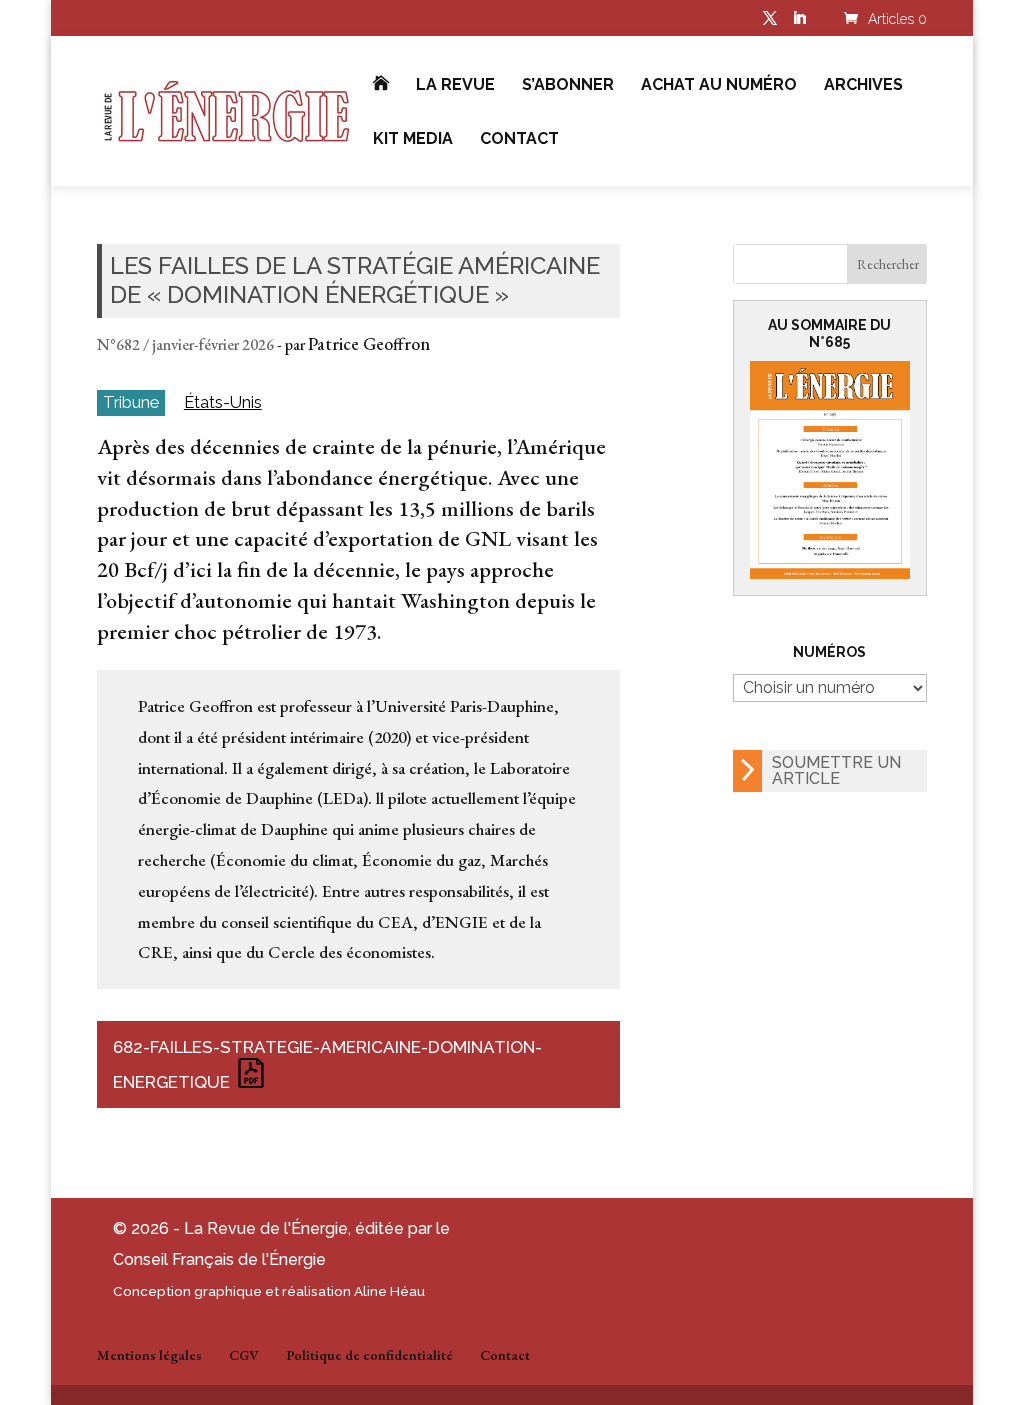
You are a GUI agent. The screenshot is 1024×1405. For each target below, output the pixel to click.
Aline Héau (389, 1291)
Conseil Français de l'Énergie (219, 1259)
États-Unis (223, 402)
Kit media (413, 140)
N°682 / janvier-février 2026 (185, 344)
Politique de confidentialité (369, 1355)
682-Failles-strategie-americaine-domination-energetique (327, 1064)
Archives (863, 86)
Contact (519, 140)
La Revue (455, 86)
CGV (244, 1355)
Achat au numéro (719, 86)
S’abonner (568, 86)
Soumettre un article (836, 770)
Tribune (131, 402)
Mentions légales (149, 1355)
